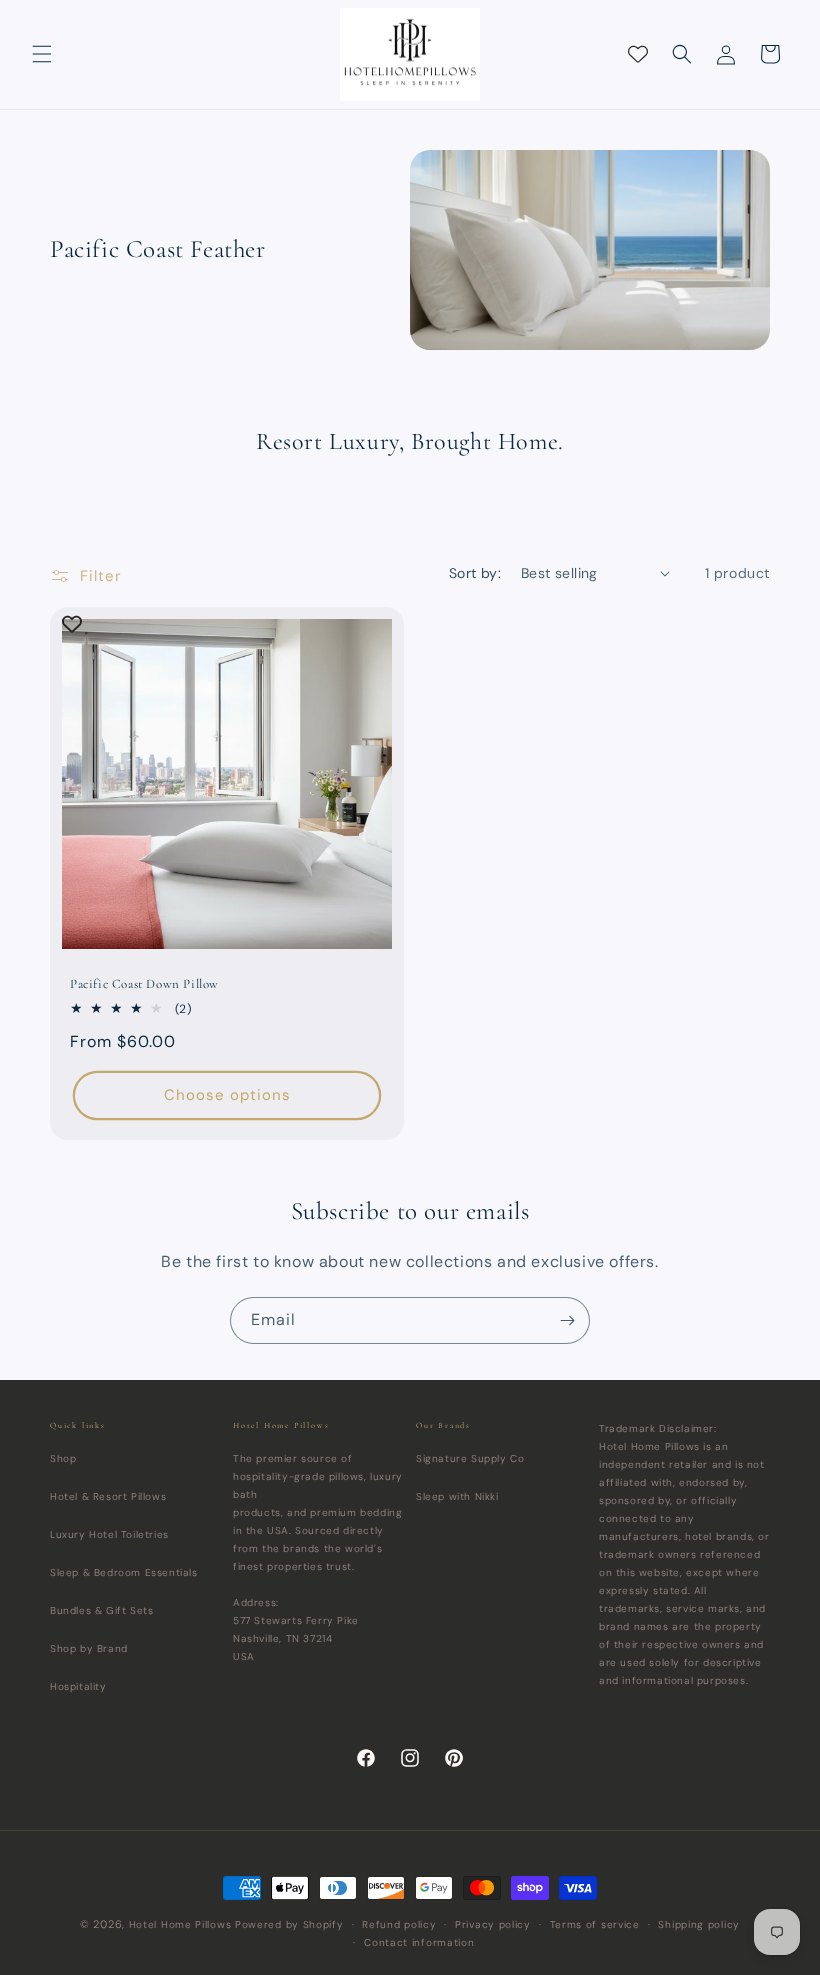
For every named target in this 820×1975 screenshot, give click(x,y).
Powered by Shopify (289, 1924)
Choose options (227, 1095)
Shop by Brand (89, 1648)
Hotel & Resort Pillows (108, 1496)
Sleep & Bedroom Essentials (124, 1572)
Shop (63, 1458)
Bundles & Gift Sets (101, 1610)
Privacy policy (493, 1924)
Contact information (419, 1942)
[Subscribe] (567, 1320)
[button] (42, 54)
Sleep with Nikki (457, 1496)
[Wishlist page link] (638, 54)
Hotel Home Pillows (180, 1924)
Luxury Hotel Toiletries (109, 1534)
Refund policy (399, 1924)
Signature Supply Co (470, 1458)
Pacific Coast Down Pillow (144, 984)
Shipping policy (699, 1924)
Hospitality (78, 1686)
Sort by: (475, 573)
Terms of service (595, 1924)
